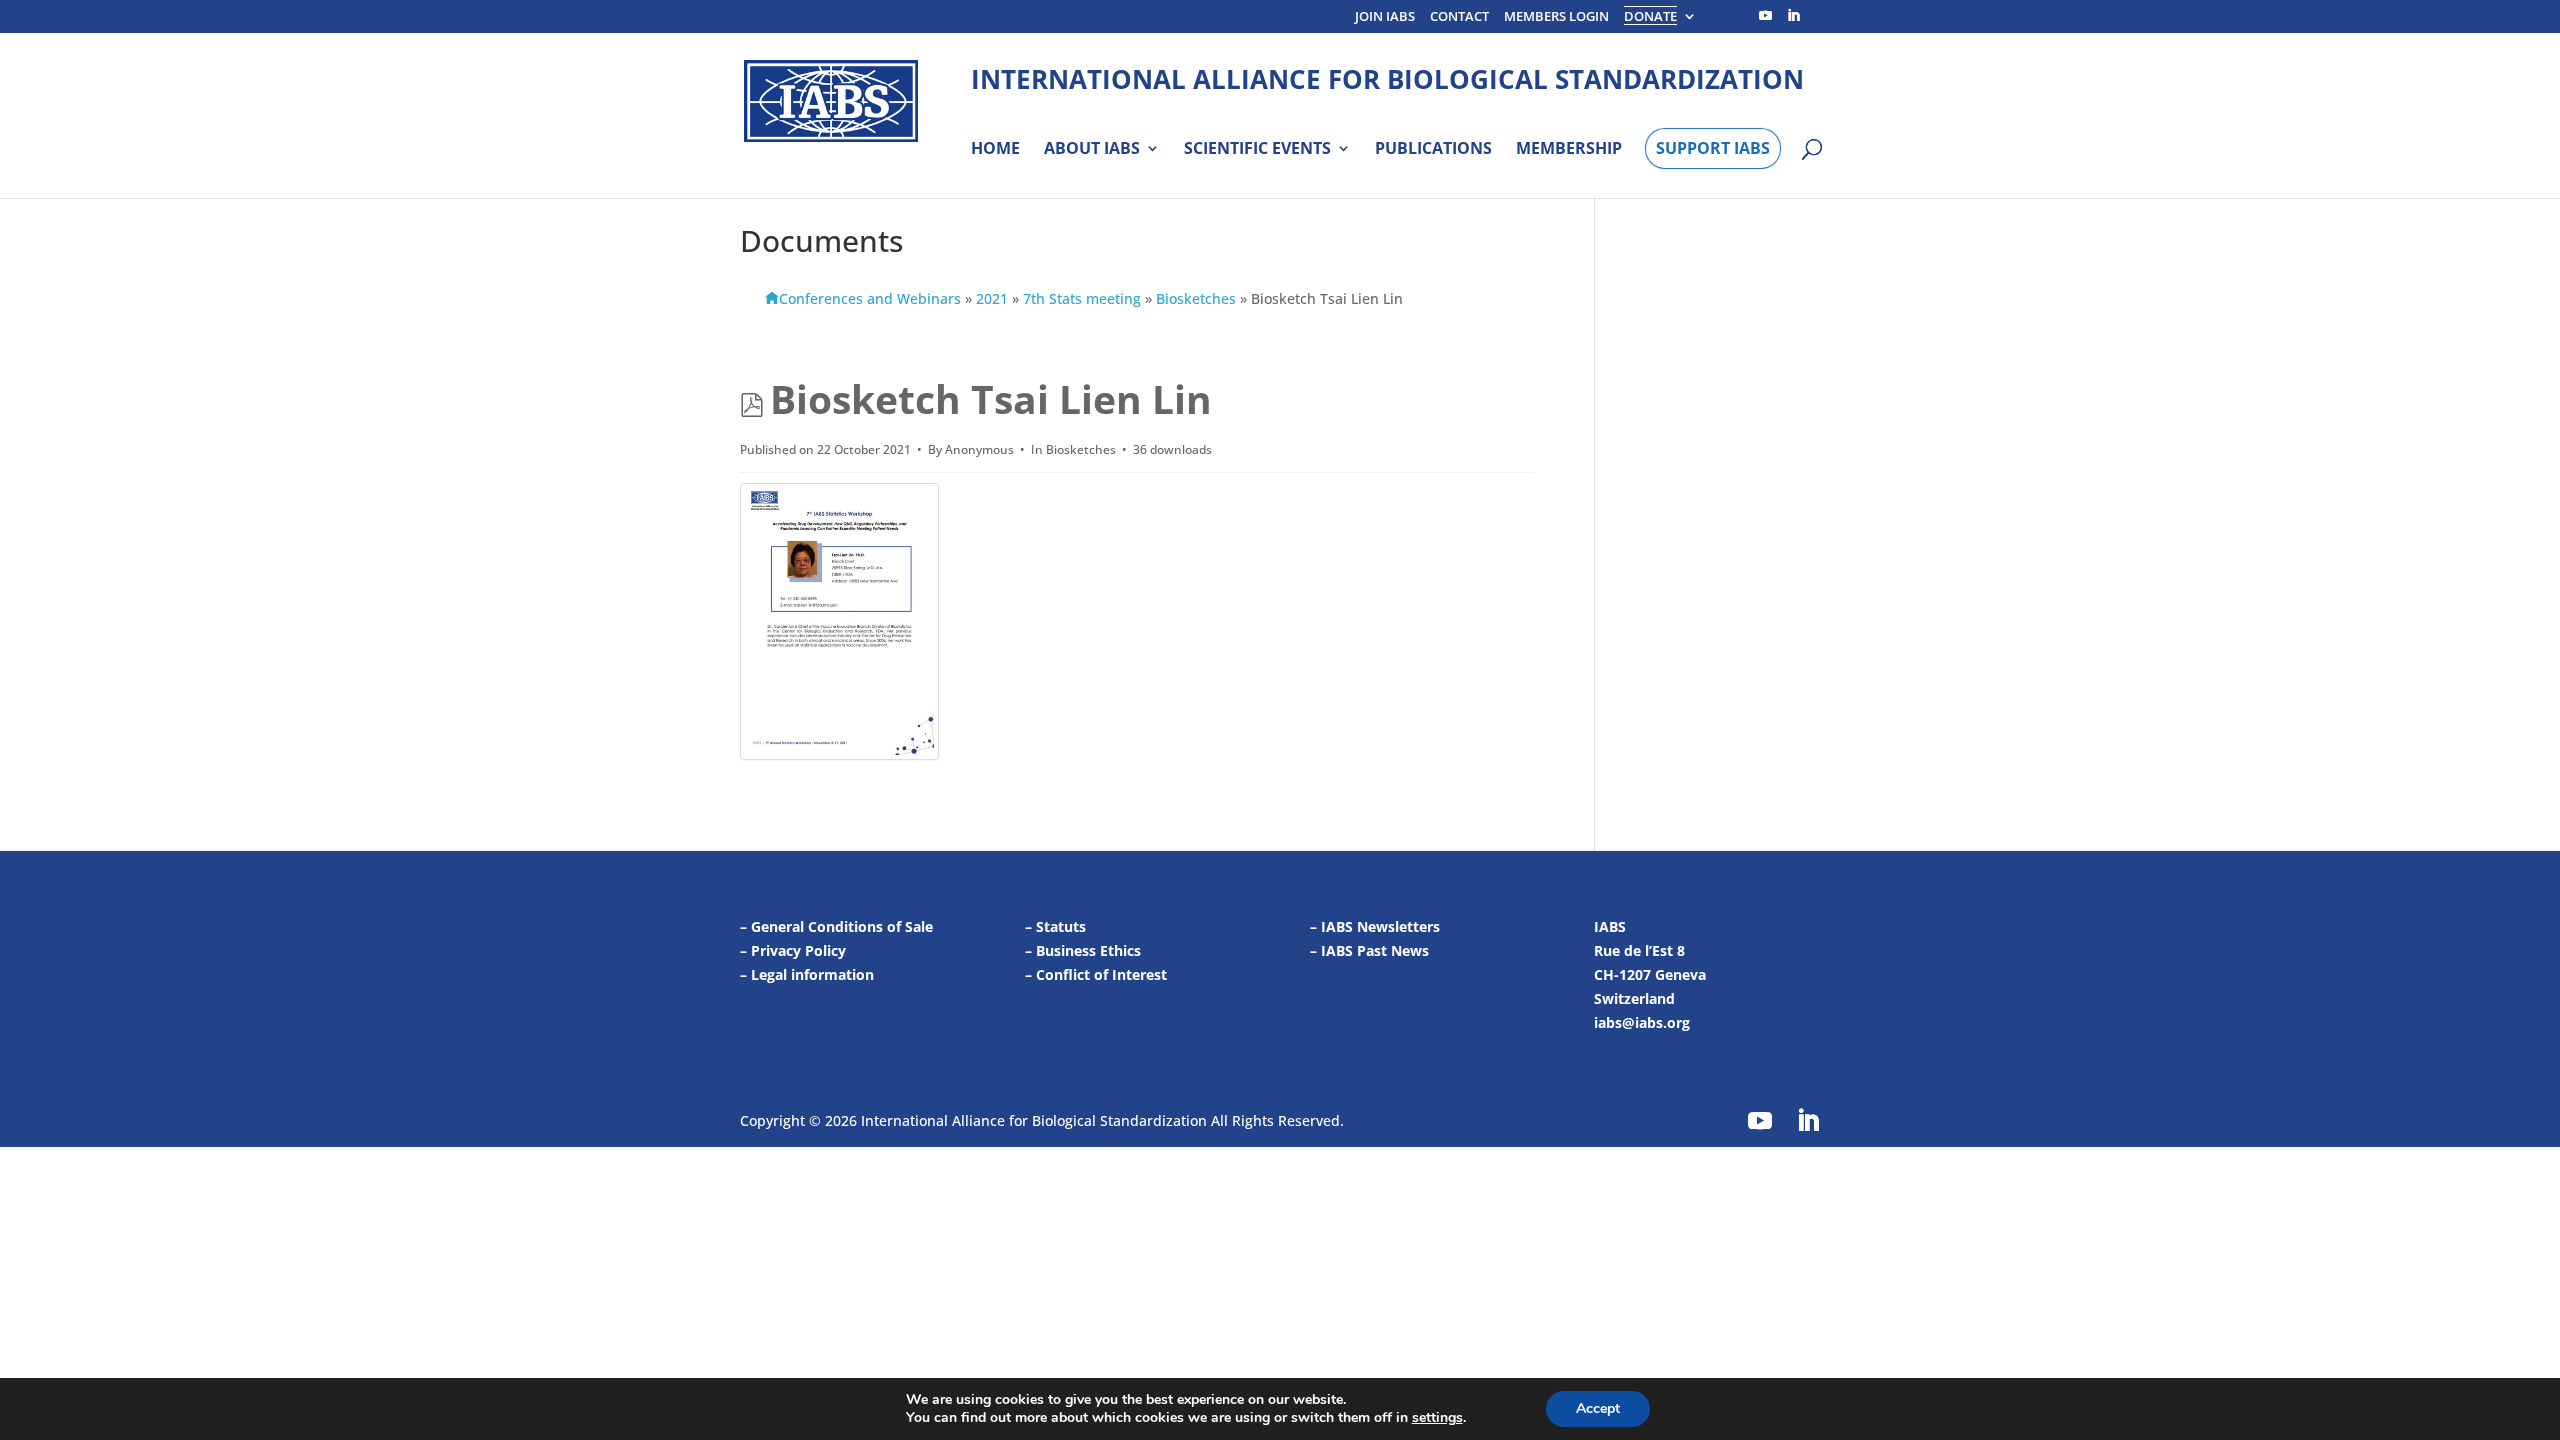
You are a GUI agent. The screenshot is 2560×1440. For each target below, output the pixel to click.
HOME (995, 149)
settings (1437, 1418)
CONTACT (1459, 17)
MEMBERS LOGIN (1556, 17)
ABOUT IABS (1092, 149)
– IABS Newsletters (1375, 926)
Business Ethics (1088, 950)
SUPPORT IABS (1713, 148)
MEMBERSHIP (1569, 149)
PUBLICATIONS (1433, 149)
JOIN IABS (1385, 17)
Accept (1598, 1408)
